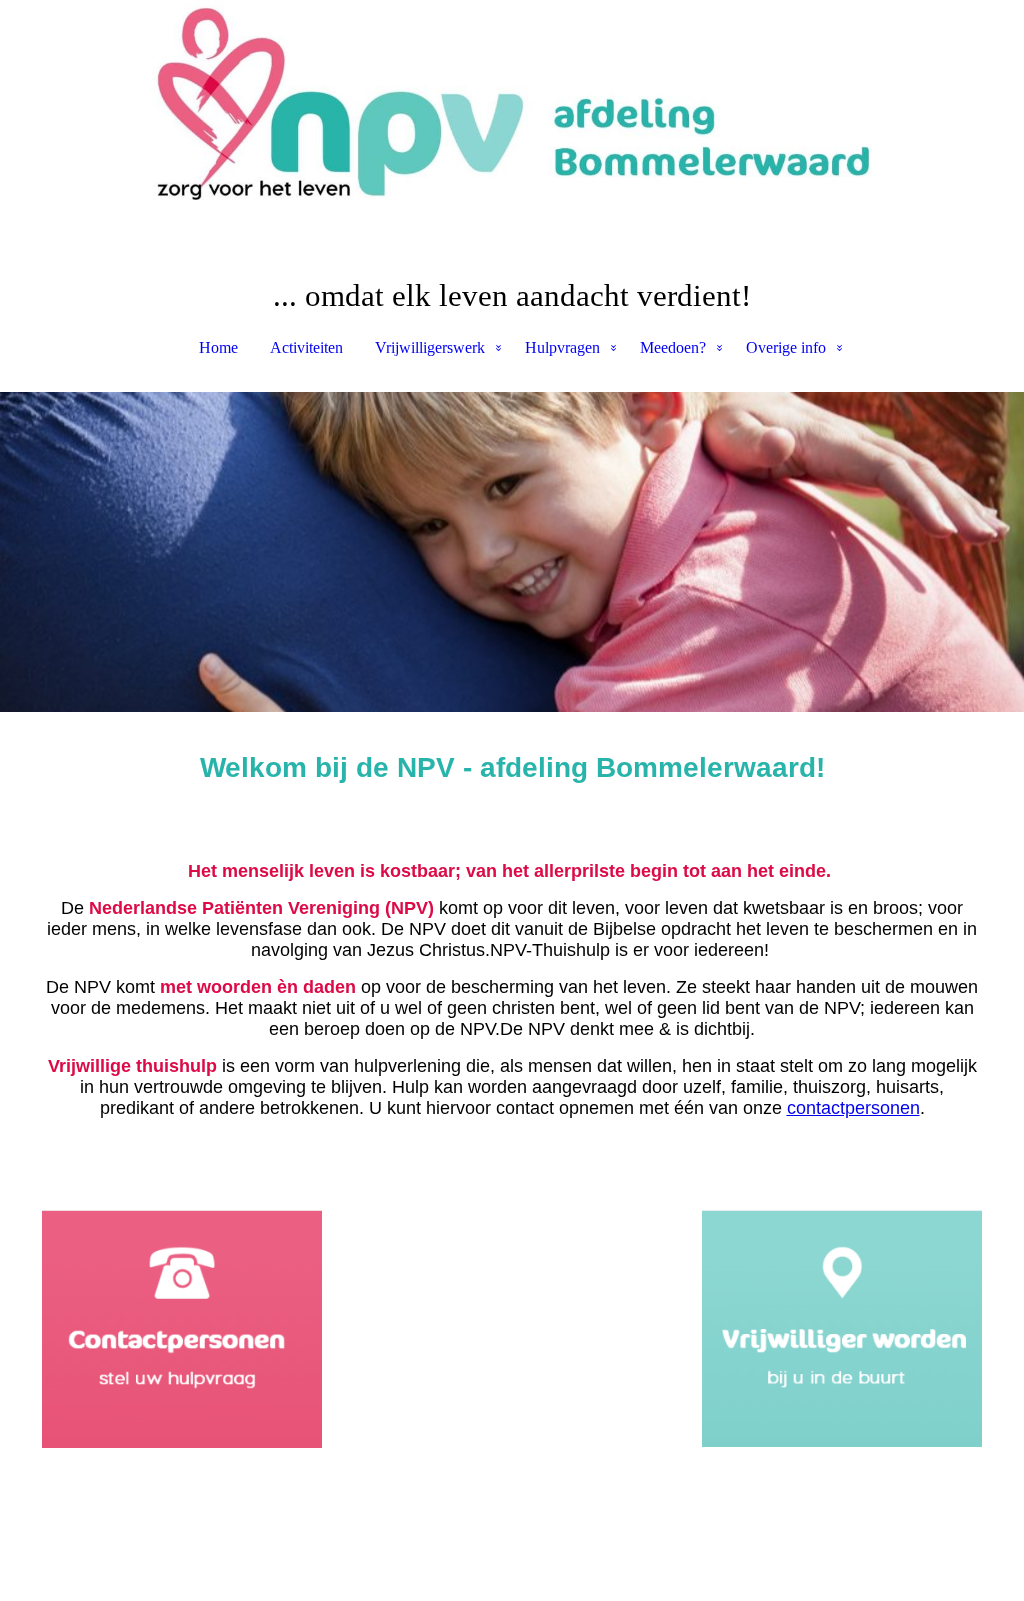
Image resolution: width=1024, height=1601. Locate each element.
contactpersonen (853, 1108)
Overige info (786, 347)
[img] (512, 100)
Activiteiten (306, 347)
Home (218, 347)
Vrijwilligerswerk (430, 347)
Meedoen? (673, 347)
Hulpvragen (562, 347)
